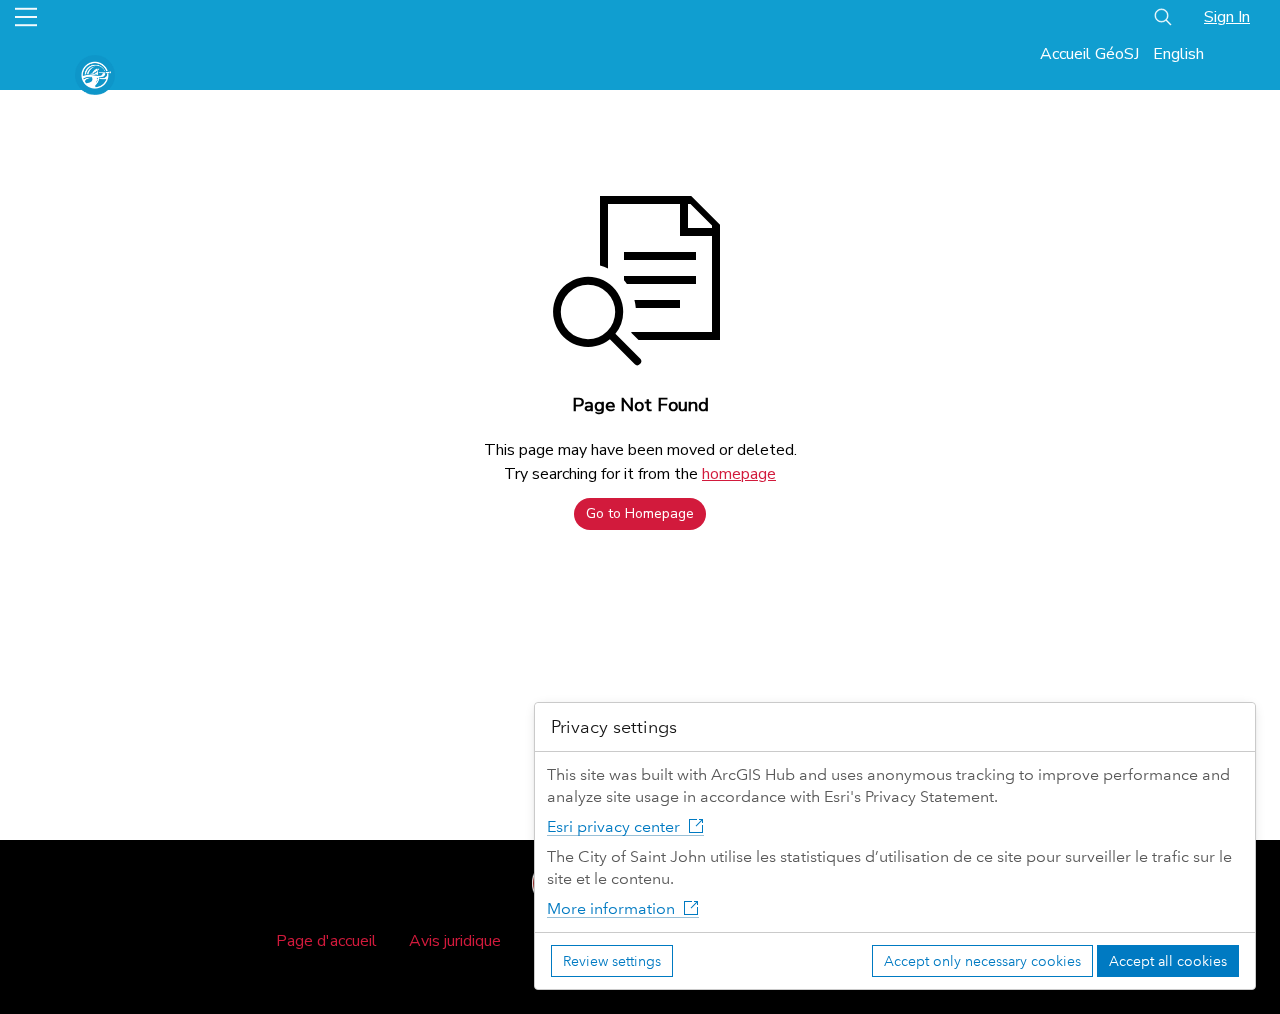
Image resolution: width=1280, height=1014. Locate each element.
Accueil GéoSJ (1089, 54)
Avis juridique (455, 941)
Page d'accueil (326, 941)
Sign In (1227, 17)
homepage (739, 474)
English (1178, 54)
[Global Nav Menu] (26, 17)
